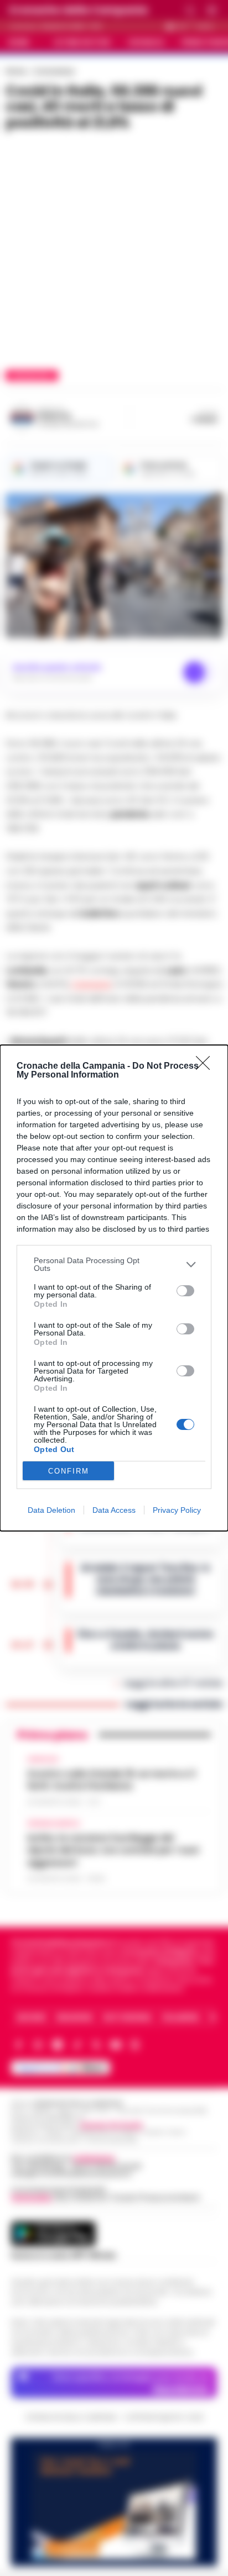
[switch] (185, 1291)
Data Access (114, 1510)
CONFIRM (69, 1471)
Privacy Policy (177, 1510)
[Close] (206, 1067)
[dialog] (114, 1288)
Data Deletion (51, 1510)
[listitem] (114, 1264)
